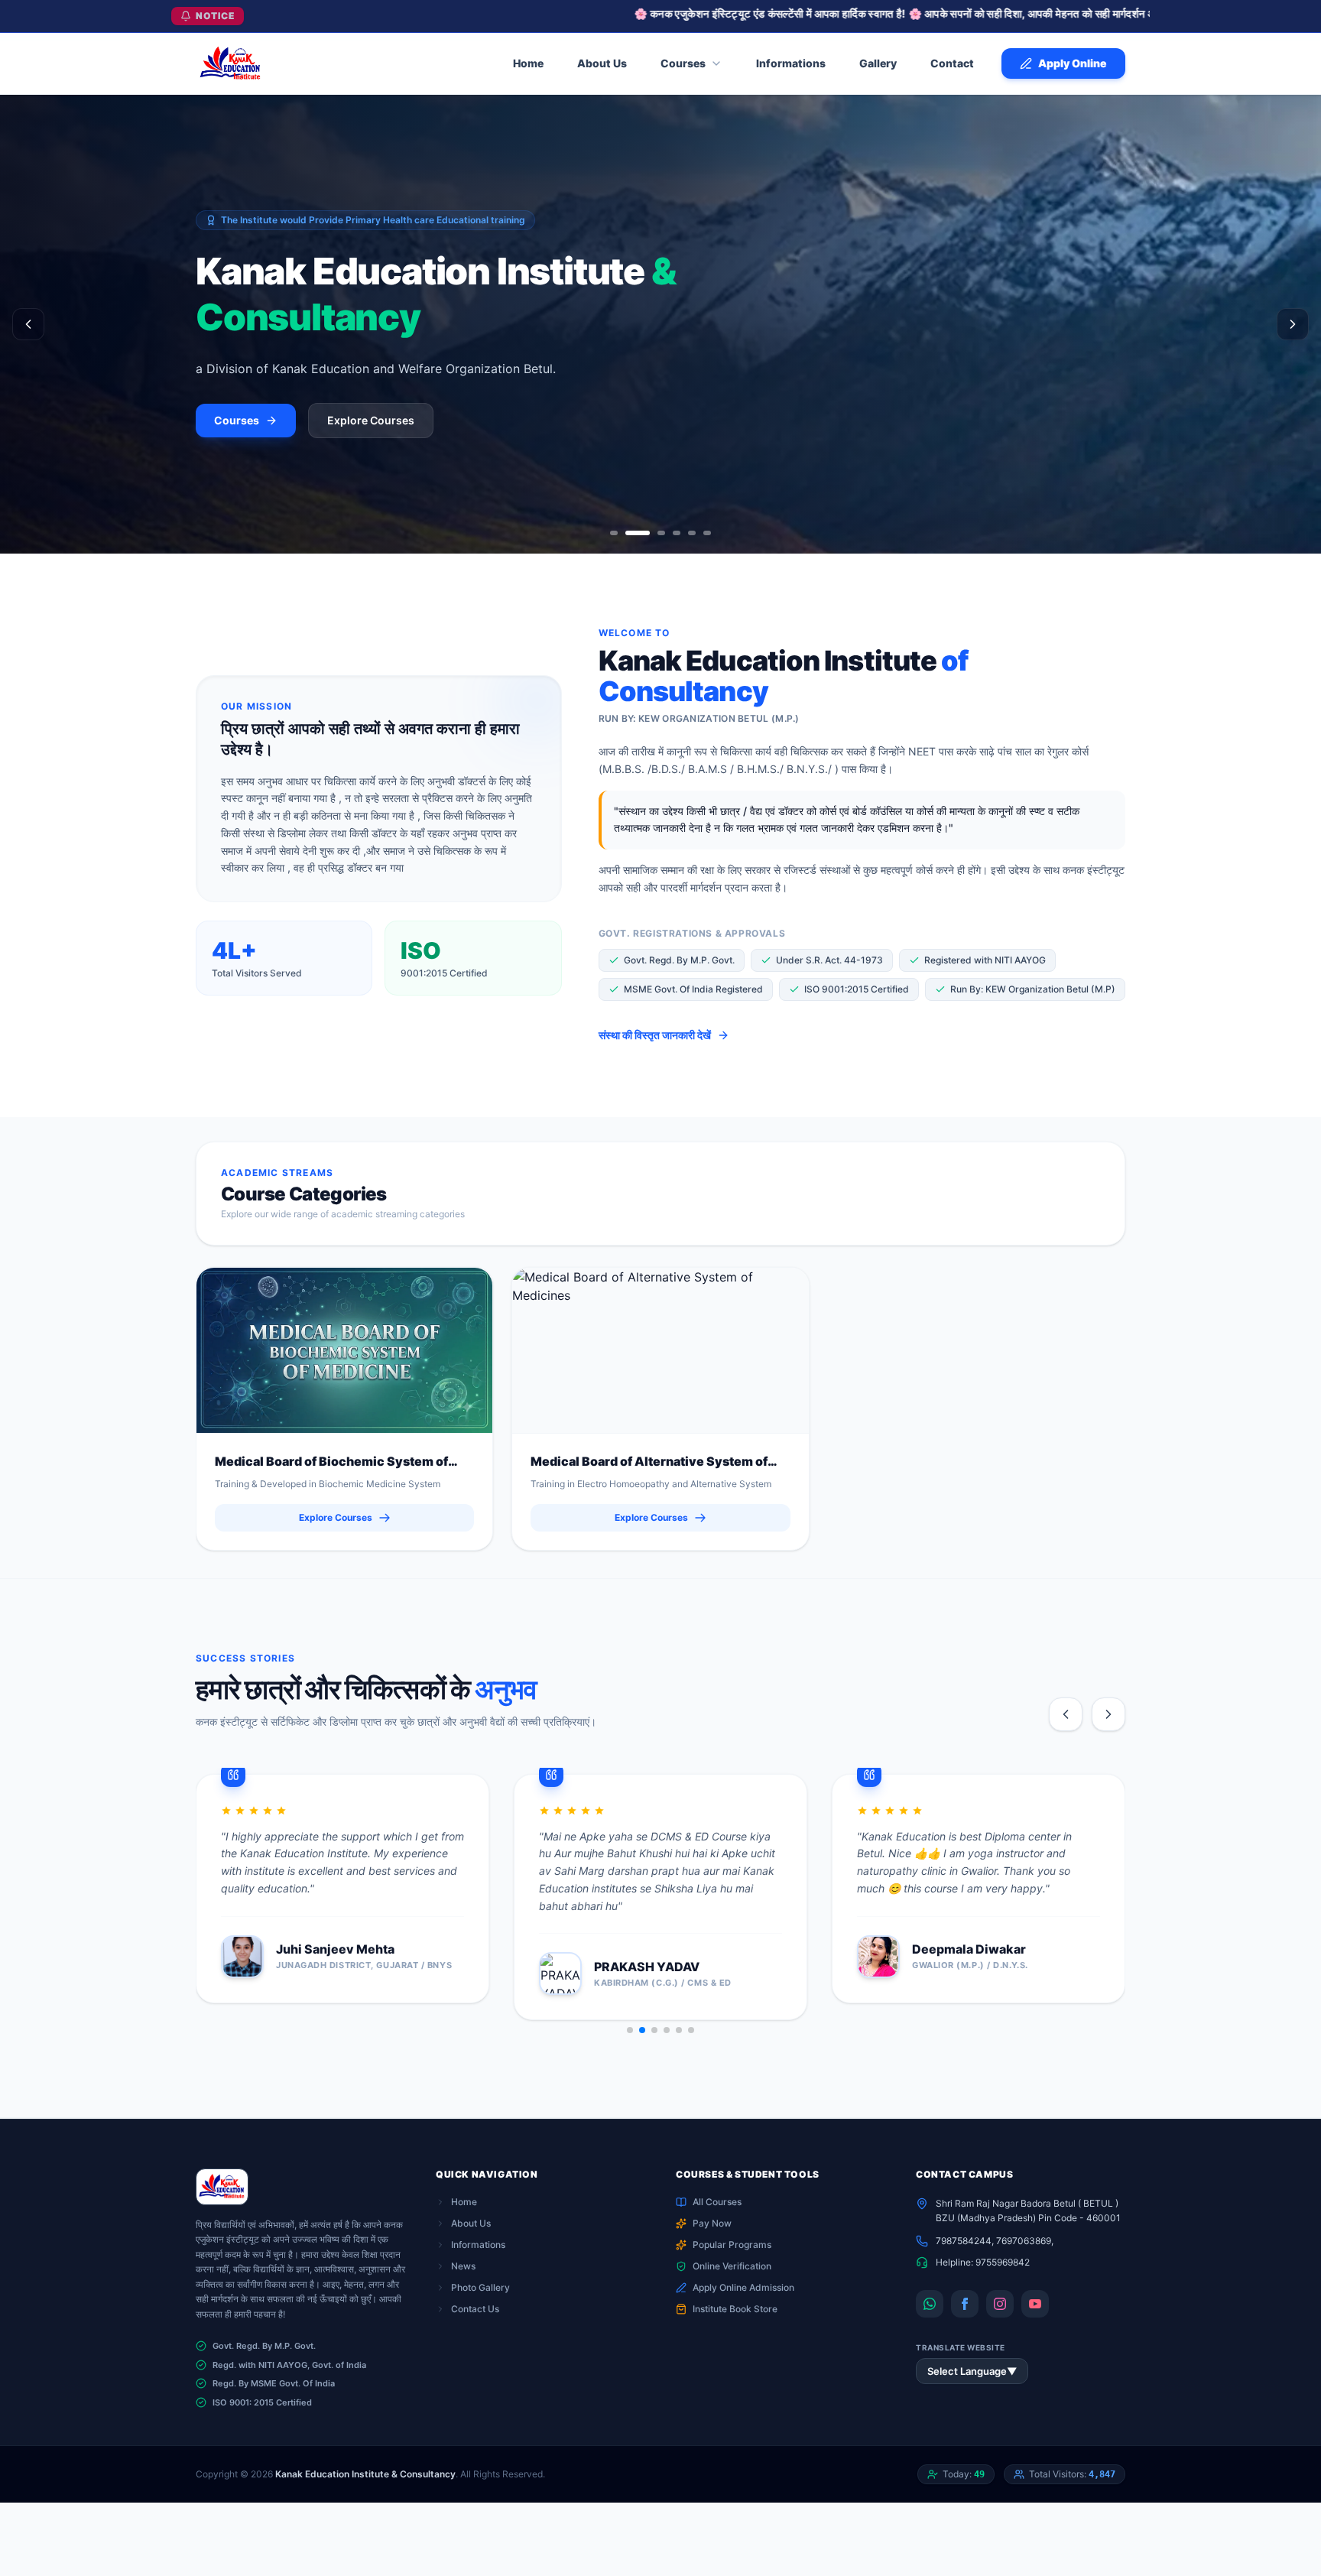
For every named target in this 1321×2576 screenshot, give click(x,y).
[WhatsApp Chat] (930, 2304)
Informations (478, 2245)
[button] (630, 2030)
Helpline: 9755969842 (983, 2262)
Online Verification (732, 2266)
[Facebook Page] (965, 2304)
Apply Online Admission (743, 2287)
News (463, 2266)
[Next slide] (1108, 1714)
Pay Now (712, 2223)
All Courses (717, 2202)
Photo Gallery (480, 2287)
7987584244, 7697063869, (995, 2241)
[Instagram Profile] (1000, 2304)
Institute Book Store (735, 2309)
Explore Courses (371, 420)
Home (464, 2202)
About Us (471, 2223)
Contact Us (475, 2309)
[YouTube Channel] (1035, 2304)
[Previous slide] (1066, 1714)
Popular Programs (732, 2245)
